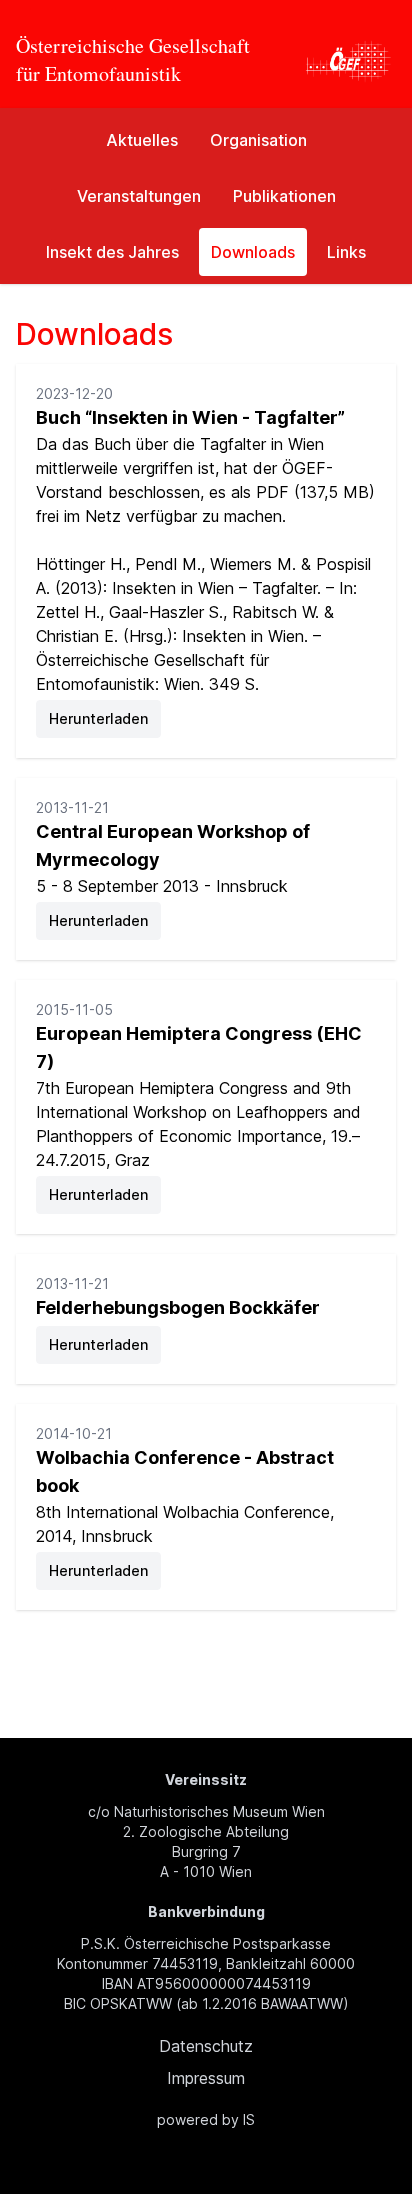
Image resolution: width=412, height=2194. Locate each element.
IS (249, 2119)
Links (346, 252)
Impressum (206, 2078)
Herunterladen (98, 718)
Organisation (258, 140)
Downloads (253, 252)
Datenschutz (206, 2046)
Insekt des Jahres (112, 252)
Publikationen (284, 196)
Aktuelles (142, 140)
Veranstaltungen (139, 196)
